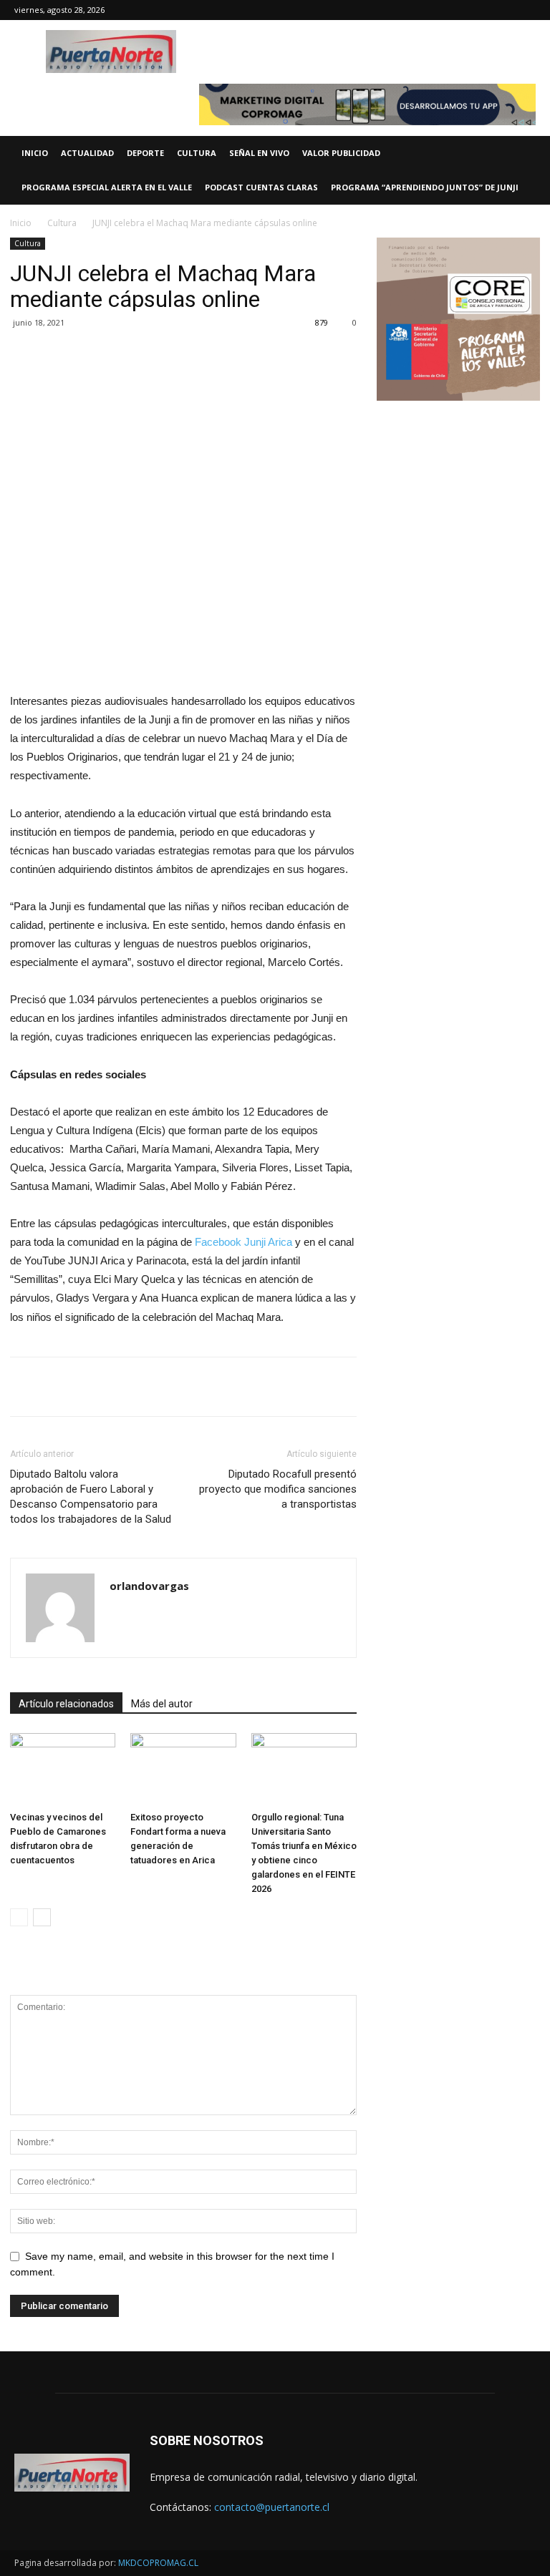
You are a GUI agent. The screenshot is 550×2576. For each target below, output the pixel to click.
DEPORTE (145, 153)
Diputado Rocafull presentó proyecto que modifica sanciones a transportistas (278, 1489)
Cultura (62, 223)
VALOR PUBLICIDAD (341, 153)
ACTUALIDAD (87, 153)
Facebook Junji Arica (243, 1242)
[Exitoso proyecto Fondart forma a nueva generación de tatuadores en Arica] (183, 1769)
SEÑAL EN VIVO (259, 153)
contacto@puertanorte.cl (272, 2507)
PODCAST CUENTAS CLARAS (261, 187)
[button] (533, 153)
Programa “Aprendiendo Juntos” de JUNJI (425, 187)
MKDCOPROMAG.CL (158, 2563)
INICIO (35, 153)
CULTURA (197, 153)
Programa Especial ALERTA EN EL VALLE (107, 187)
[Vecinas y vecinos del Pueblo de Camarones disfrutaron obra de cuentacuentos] (63, 1769)
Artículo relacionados (66, 1704)
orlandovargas (149, 1586)
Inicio (21, 223)
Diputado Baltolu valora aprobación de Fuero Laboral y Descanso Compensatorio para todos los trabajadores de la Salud (91, 1497)
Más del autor (162, 1704)
